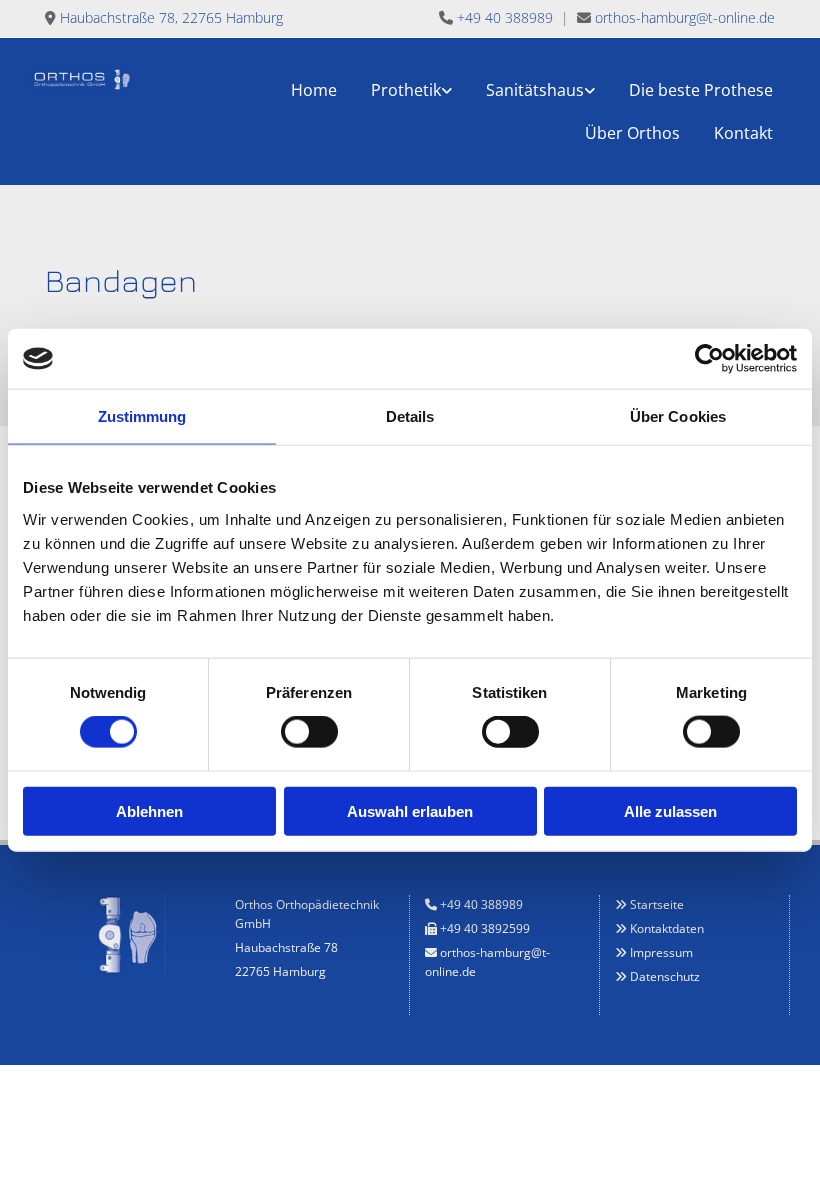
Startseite (657, 904)
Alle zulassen (670, 810)
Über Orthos (632, 133)
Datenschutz (665, 976)
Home (314, 90)
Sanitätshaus (535, 90)
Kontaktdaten (667, 928)
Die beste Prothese (701, 90)
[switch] (309, 732)
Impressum (661, 952)
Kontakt (743, 133)
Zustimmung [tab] (142, 416)
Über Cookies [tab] (678, 416)
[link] (411, 89)
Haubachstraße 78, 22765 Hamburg (171, 17)
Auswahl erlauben (410, 810)
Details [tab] (410, 416)
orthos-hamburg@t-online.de (685, 17)
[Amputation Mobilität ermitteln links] (447, 89)
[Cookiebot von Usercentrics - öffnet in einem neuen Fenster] (709, 359)
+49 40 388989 (505, 17)
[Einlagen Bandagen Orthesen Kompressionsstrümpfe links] (590, 89)
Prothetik (406, 90)
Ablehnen (149, 810)
